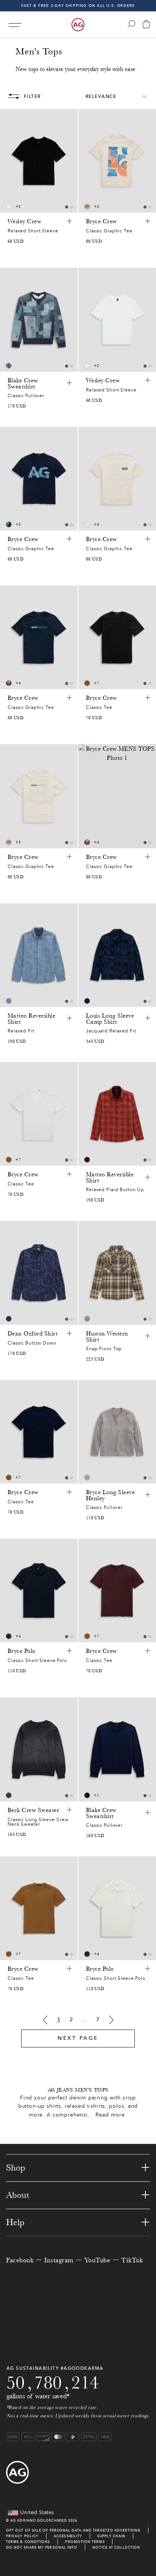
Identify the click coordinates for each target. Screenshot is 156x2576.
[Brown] (87, 683)
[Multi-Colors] (87, 1319)
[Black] (9, 1795)
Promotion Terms (85, 2542)
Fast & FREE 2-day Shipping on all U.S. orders (78, 6)
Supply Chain (111, 2536)
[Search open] (131, 24)
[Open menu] (15, 25)
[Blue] (9, 366)
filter (32, 96)
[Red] (87, 1160)
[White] (9, 207)
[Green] (9, 524)
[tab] (67, 207)
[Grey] (87, 1477)
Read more (110, 2115)
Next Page (78, 2038)
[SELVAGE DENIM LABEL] (87, 207)
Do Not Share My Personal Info (42, 2547)
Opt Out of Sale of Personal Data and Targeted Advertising (73, 2530)
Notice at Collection (116, 2547)
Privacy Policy (22, 2536)
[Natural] (87, 524)
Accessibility (68, 2536)
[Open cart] (146, 25)
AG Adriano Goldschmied (39, 2520)
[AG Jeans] (78, 25)
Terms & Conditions (28, 2542)
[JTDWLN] (9, 683)
